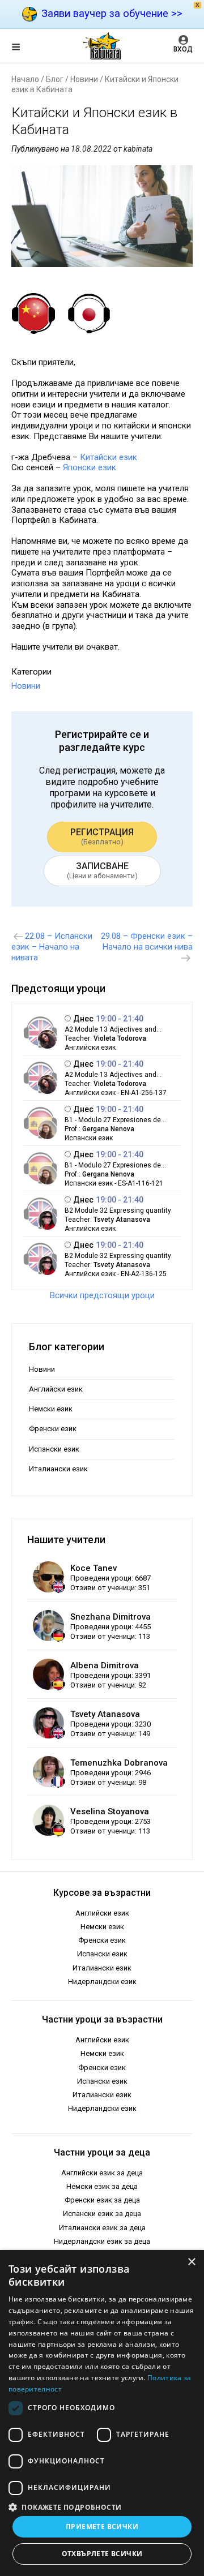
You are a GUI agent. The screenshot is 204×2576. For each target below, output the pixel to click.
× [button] (191, 2262)
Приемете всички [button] (102, 2526)
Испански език (54, 1449)
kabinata (138, 149)
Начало (25, 79)
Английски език (56, 1389)
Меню (25, 49)
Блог (55, 79)
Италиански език (58, 1469)
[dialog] (102, 2413)
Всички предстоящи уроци (102, 1295)
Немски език (51, 1409)
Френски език (53, 1429)
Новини (84, 79)
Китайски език (109, 457)
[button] (102, 2506)
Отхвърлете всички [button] (102, 2554)
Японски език (91, 467)
